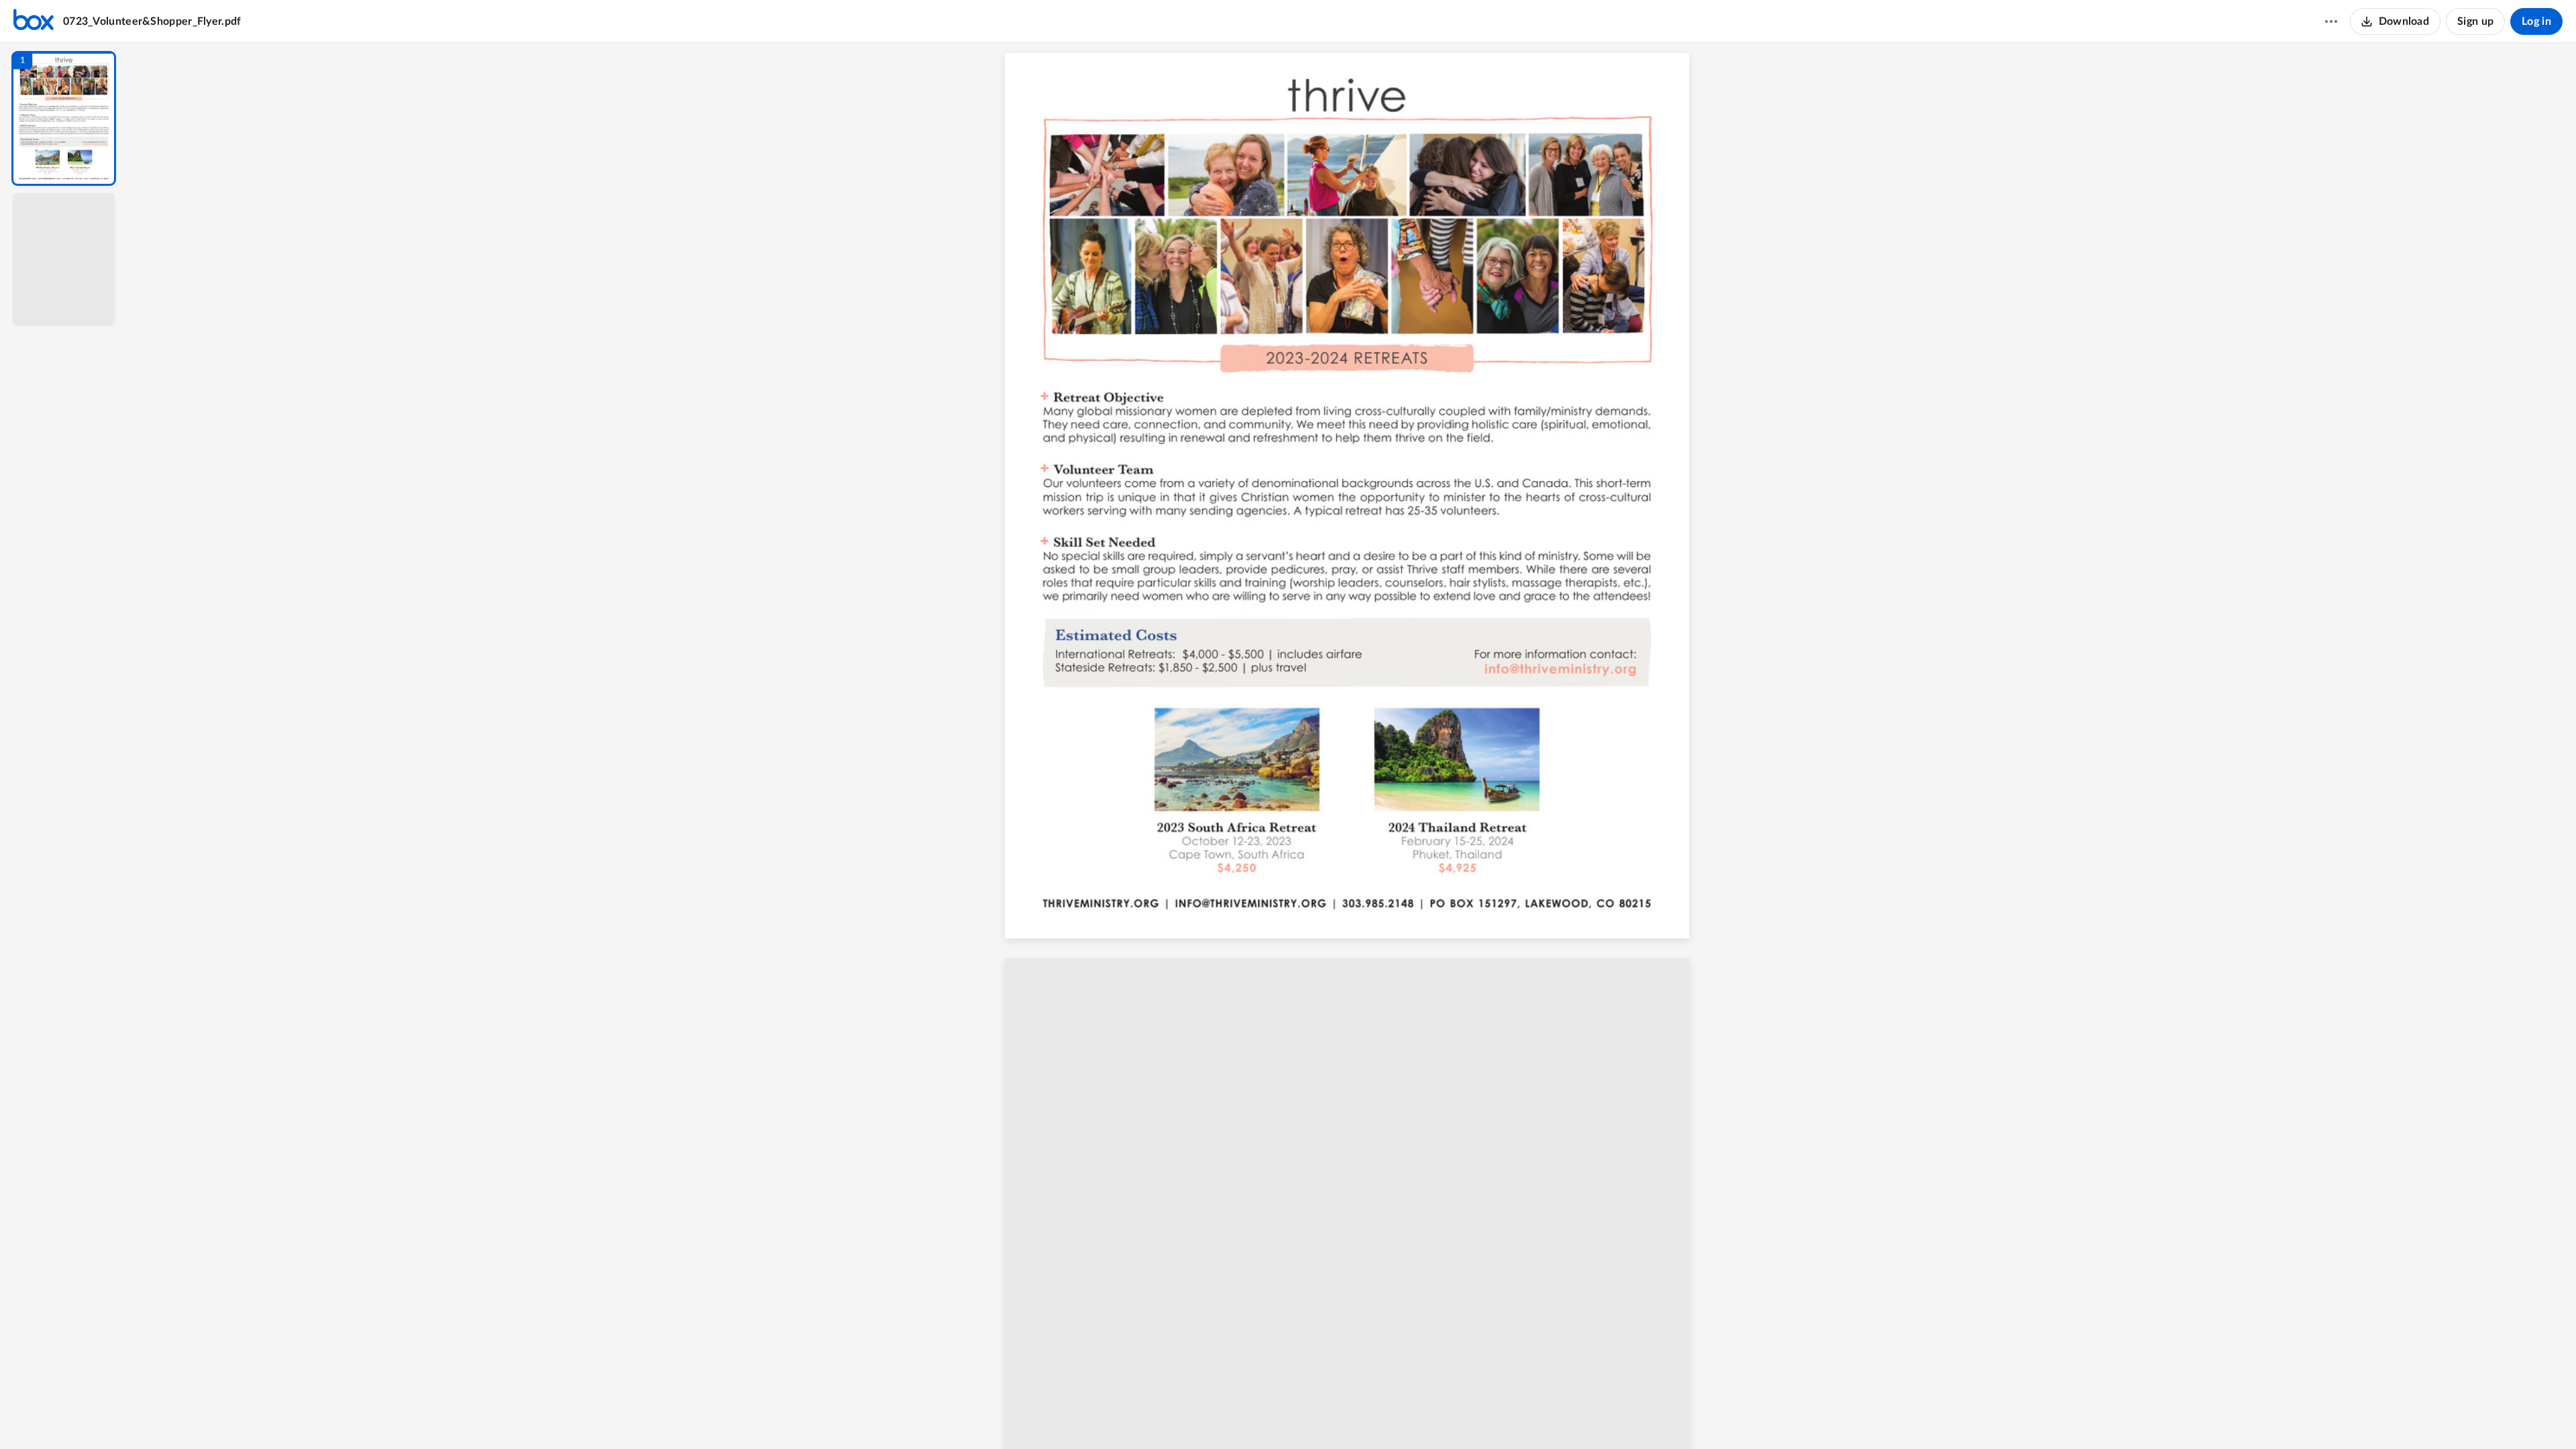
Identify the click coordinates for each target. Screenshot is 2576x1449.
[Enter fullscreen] (1476, 1416)
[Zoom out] (1354, 1416)
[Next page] (1326, 1416)
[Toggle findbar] (1253, 1416)
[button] (64, 118)
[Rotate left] (1426, 1416)
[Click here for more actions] (2331, 21)
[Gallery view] (1452, 1416)
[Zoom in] (1399, 1416)
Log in (2536, 21)
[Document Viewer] (1352, 746)
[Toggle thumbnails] (1229, 1416)
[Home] (34, 21)
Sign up (2475, 21)
